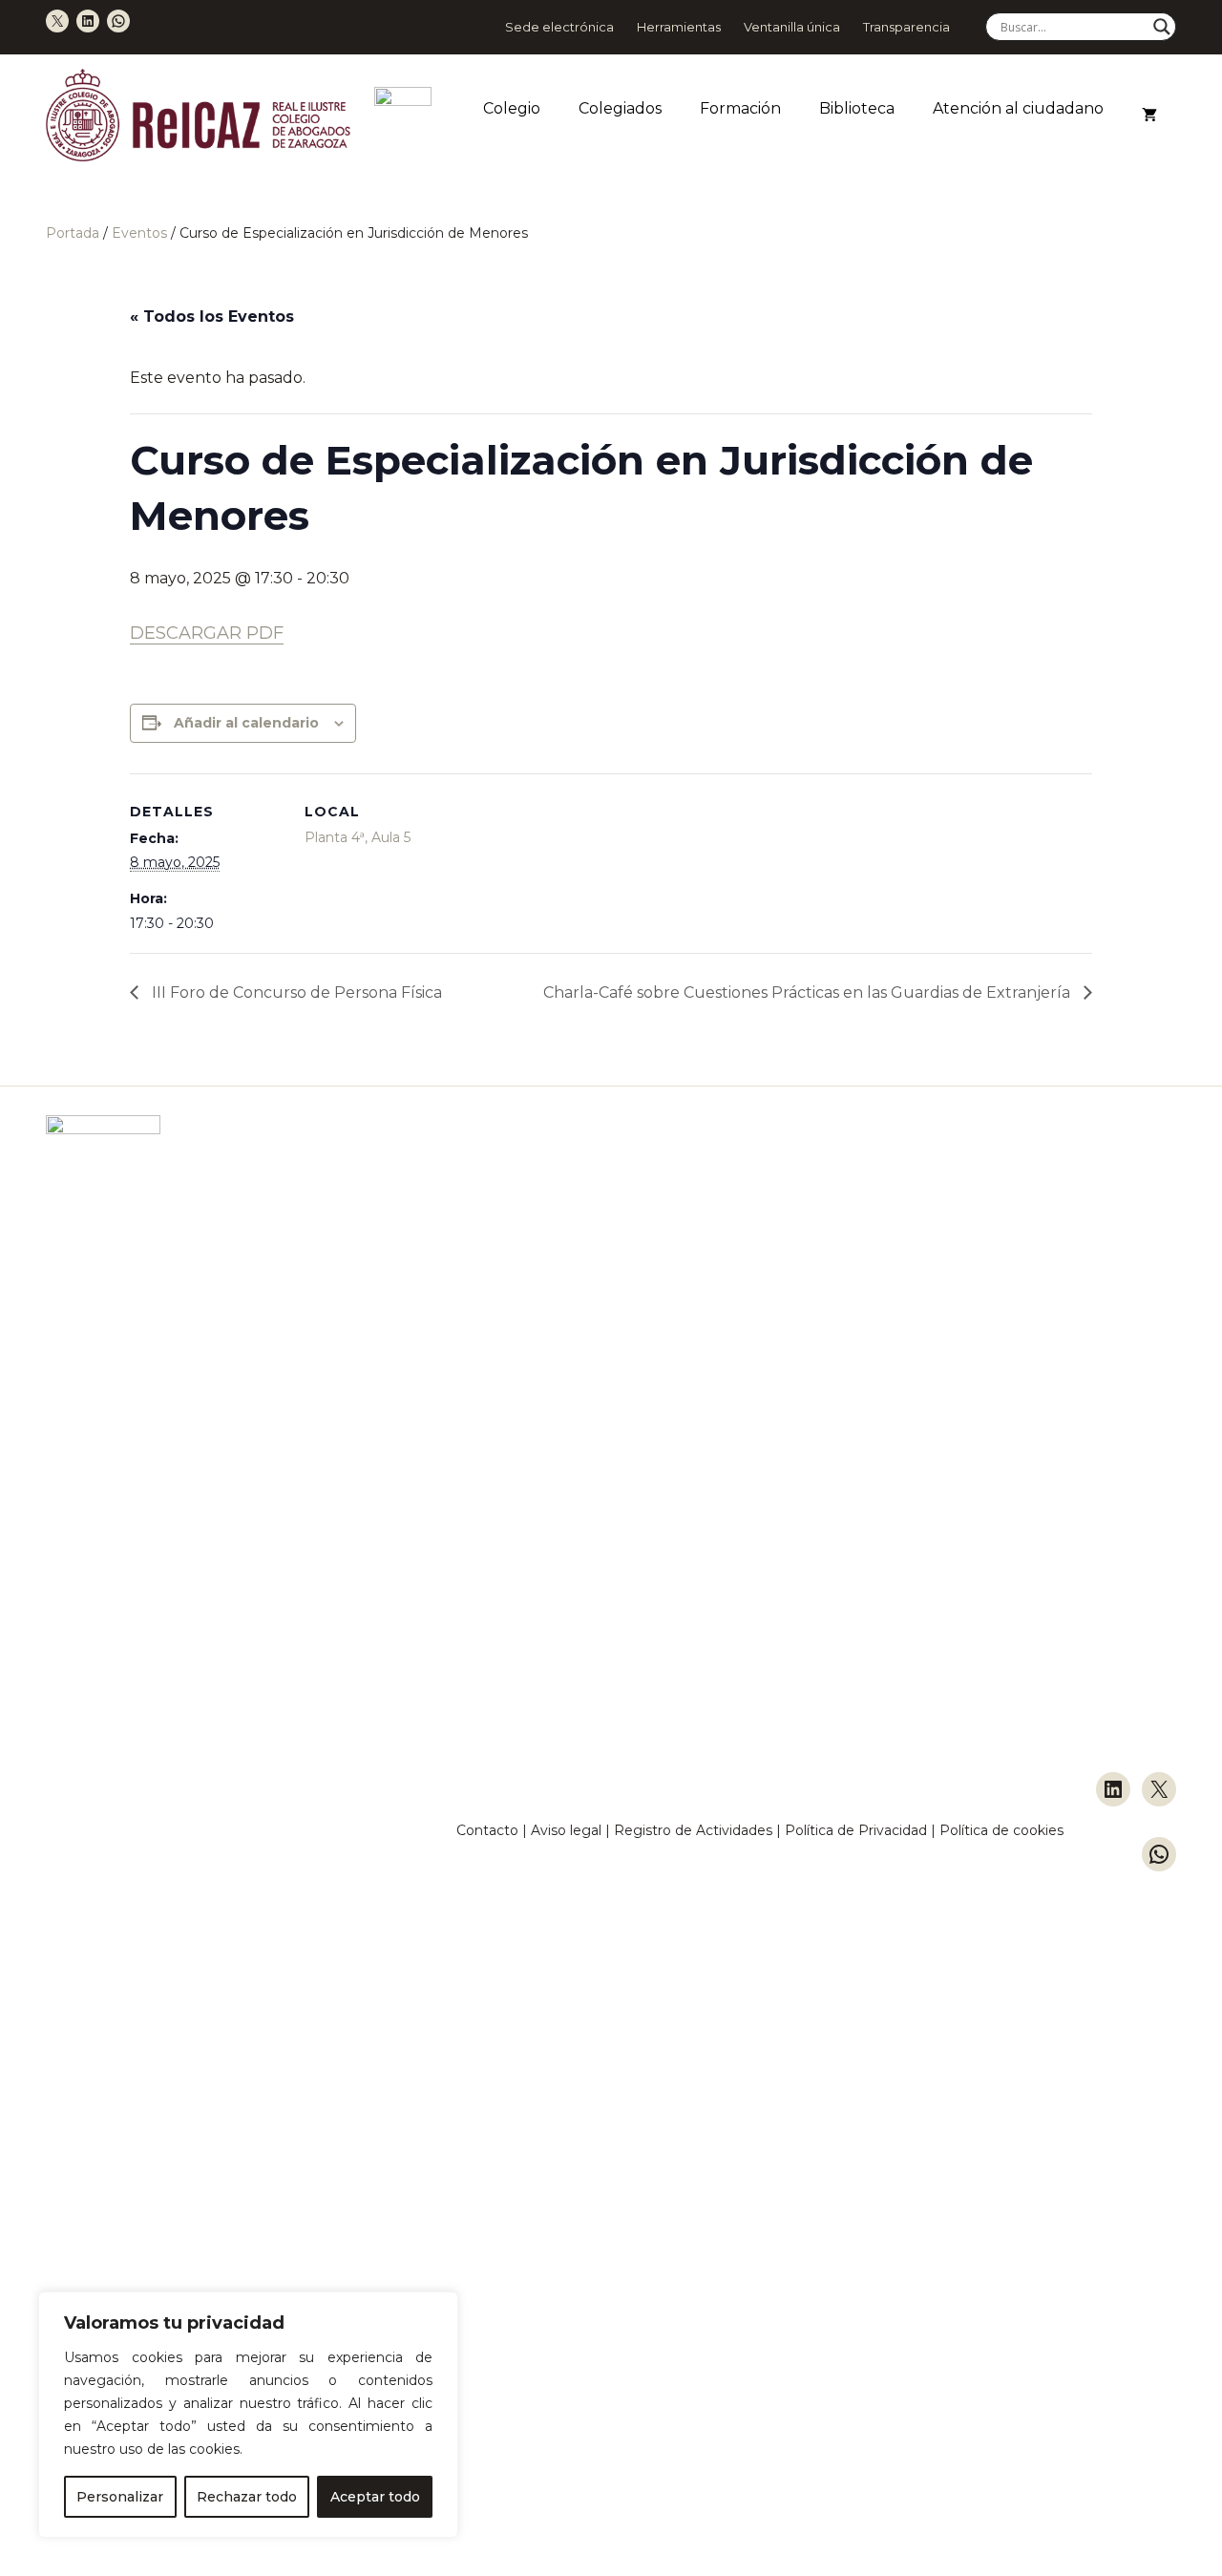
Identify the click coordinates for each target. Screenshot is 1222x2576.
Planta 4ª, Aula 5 (358, 837)
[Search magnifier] (1162, 27)
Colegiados (620, 108)
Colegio (512, 108)
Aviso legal (566, 1830)
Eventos (139, 233)
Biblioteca (857, 108)
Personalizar (120, 2497)
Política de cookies (1001, 1830)
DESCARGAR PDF (207, 633)
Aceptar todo (375, 2497)
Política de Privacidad (858, 1830)
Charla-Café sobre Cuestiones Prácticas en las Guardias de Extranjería (809, 992)
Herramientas (679, 27)
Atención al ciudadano (1018, 108)
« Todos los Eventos (212, 317)
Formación (740, 108)
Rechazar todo (247, 2497)
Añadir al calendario (246, 723)
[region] (248, 2415)
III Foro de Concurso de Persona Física (295, 992)
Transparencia (906, 27)
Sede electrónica (559, 27)
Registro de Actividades (693, 1830)
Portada (73, 233)
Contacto (487, 1830)
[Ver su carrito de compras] (1149, 116)
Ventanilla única (792, 27)
